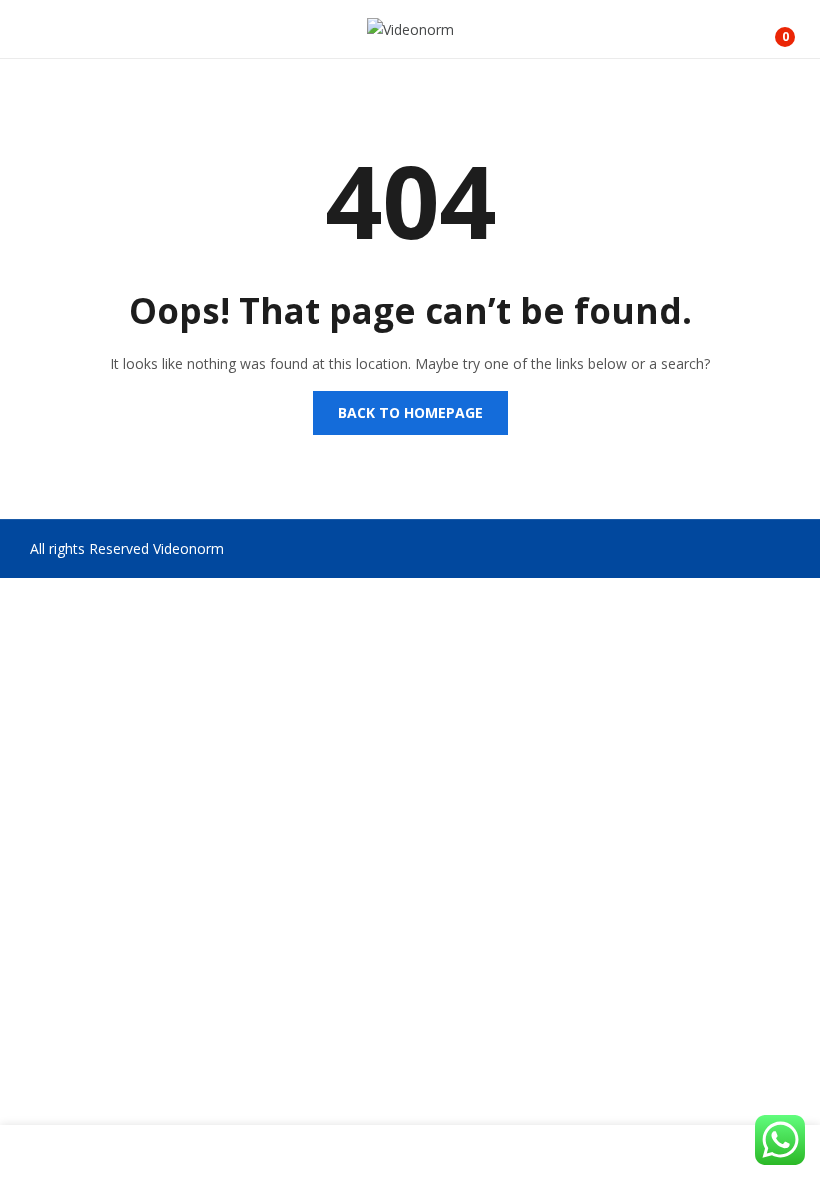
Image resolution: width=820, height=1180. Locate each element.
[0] (770, 29)
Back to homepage (410, 412)
